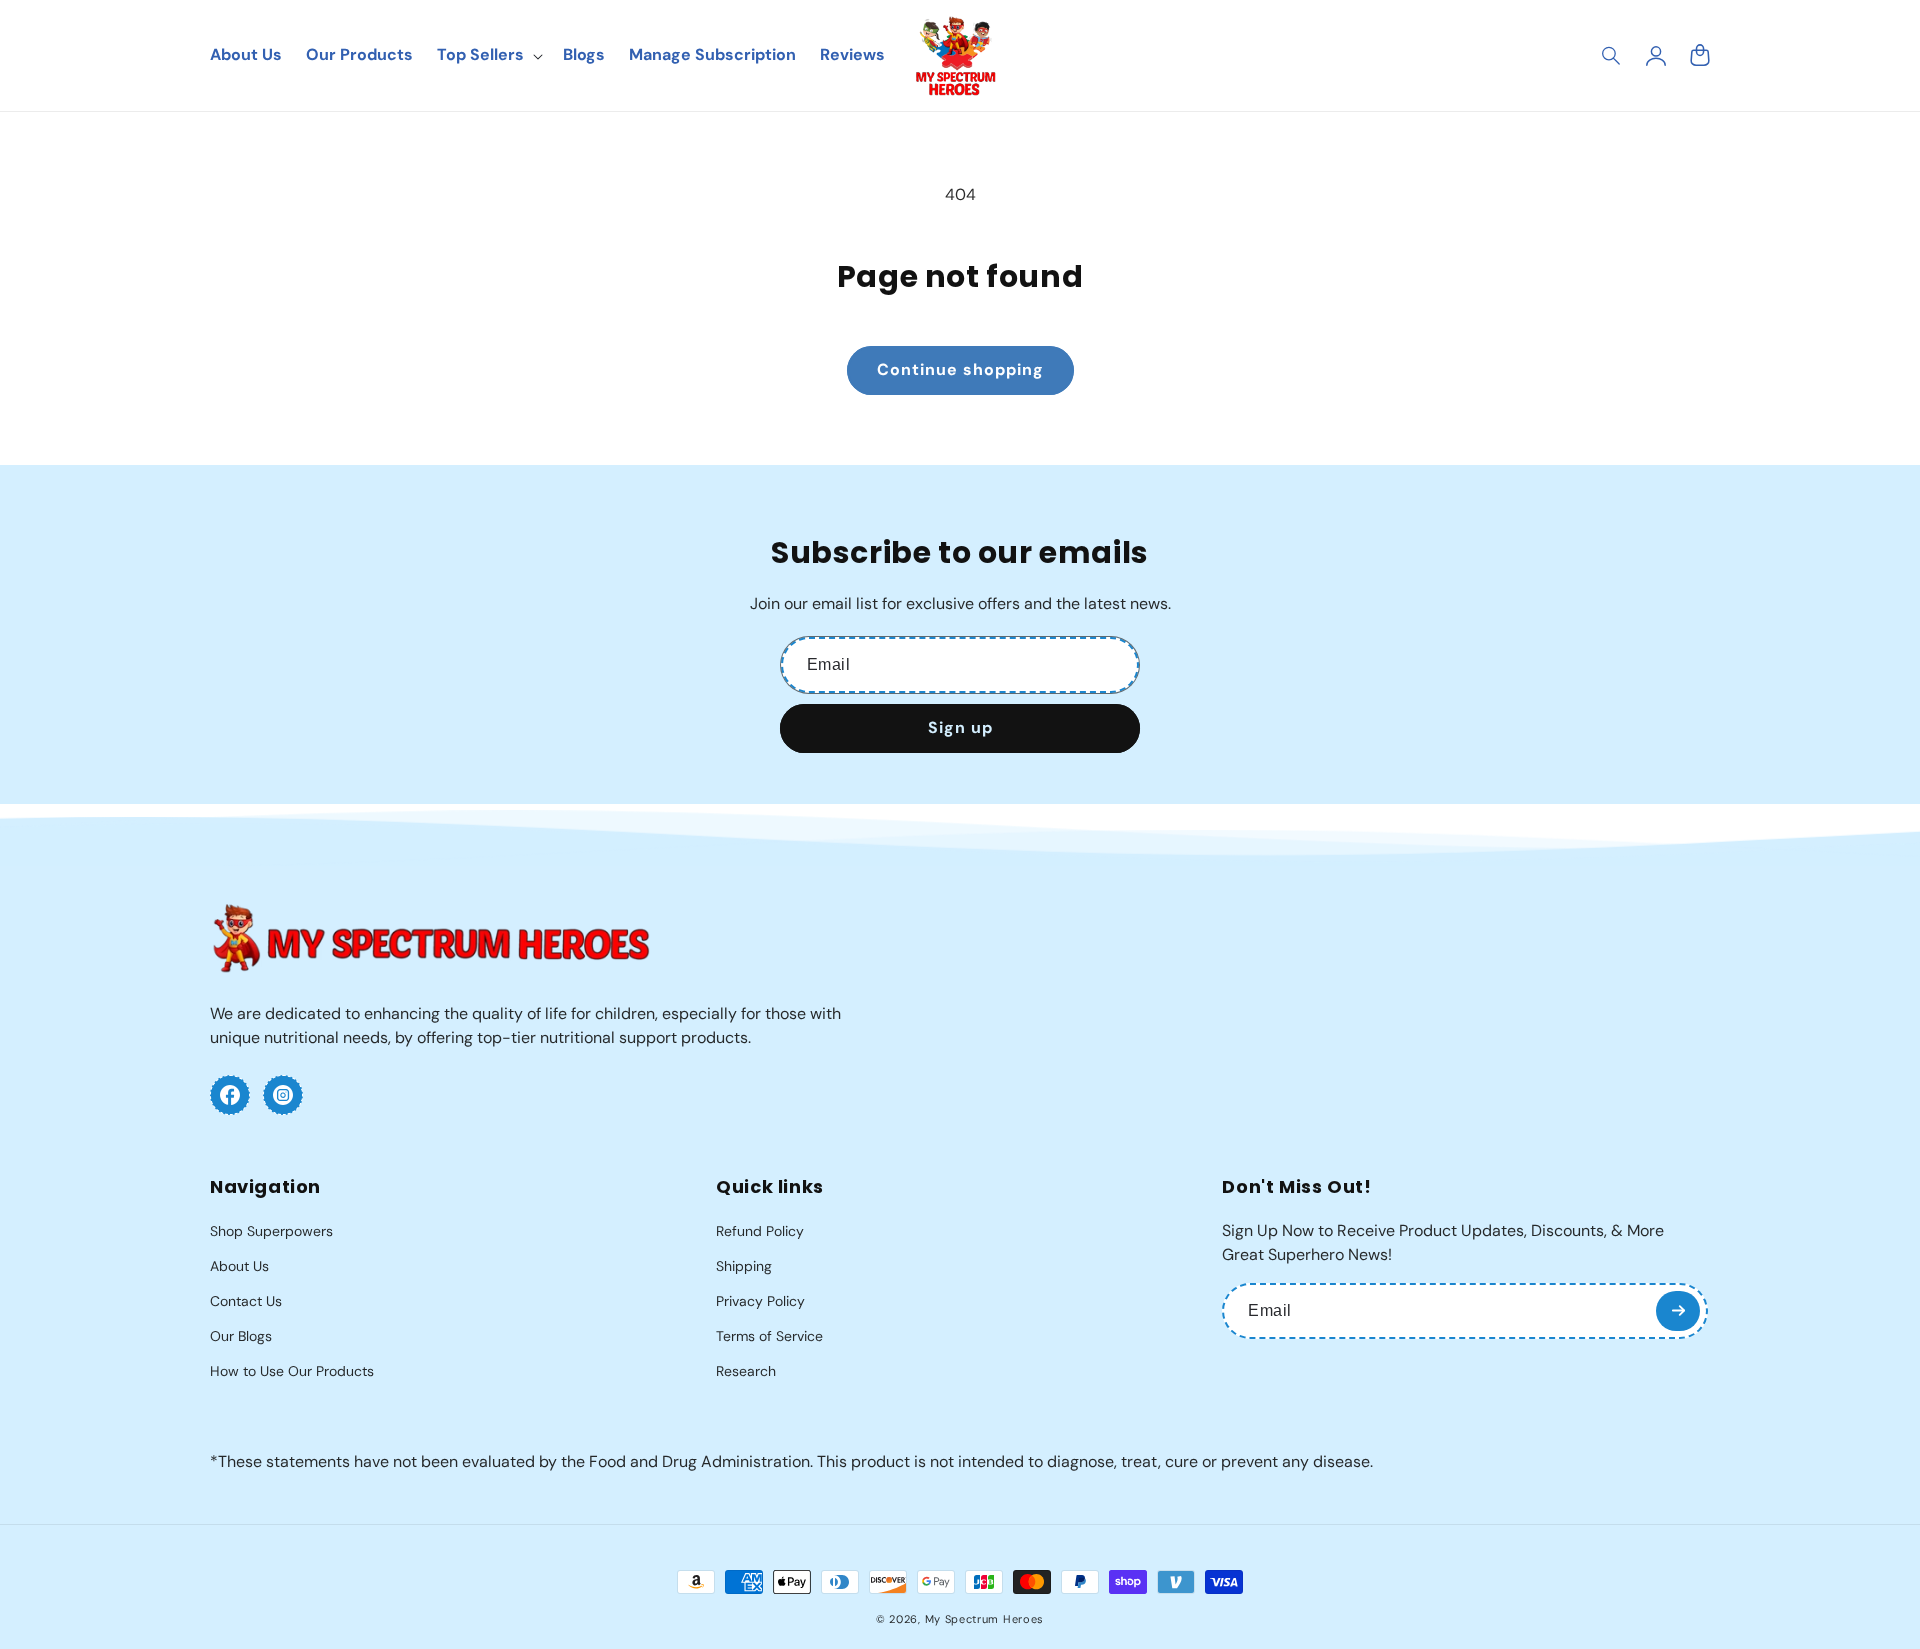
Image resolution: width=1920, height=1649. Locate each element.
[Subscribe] (1678, 1311)
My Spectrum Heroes (985, 1619)
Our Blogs (241, 1336)
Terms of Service (769, 1336)
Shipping (744, 1266)
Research (746, 1371)
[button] (1612, 56)
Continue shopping (960, 369)
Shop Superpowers (271, 1231)
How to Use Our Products (292, 1371)
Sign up (960, 727)
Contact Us (246, 1301)
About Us (239, 1266)
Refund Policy (760, 1231)
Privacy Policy (760, 1301)
